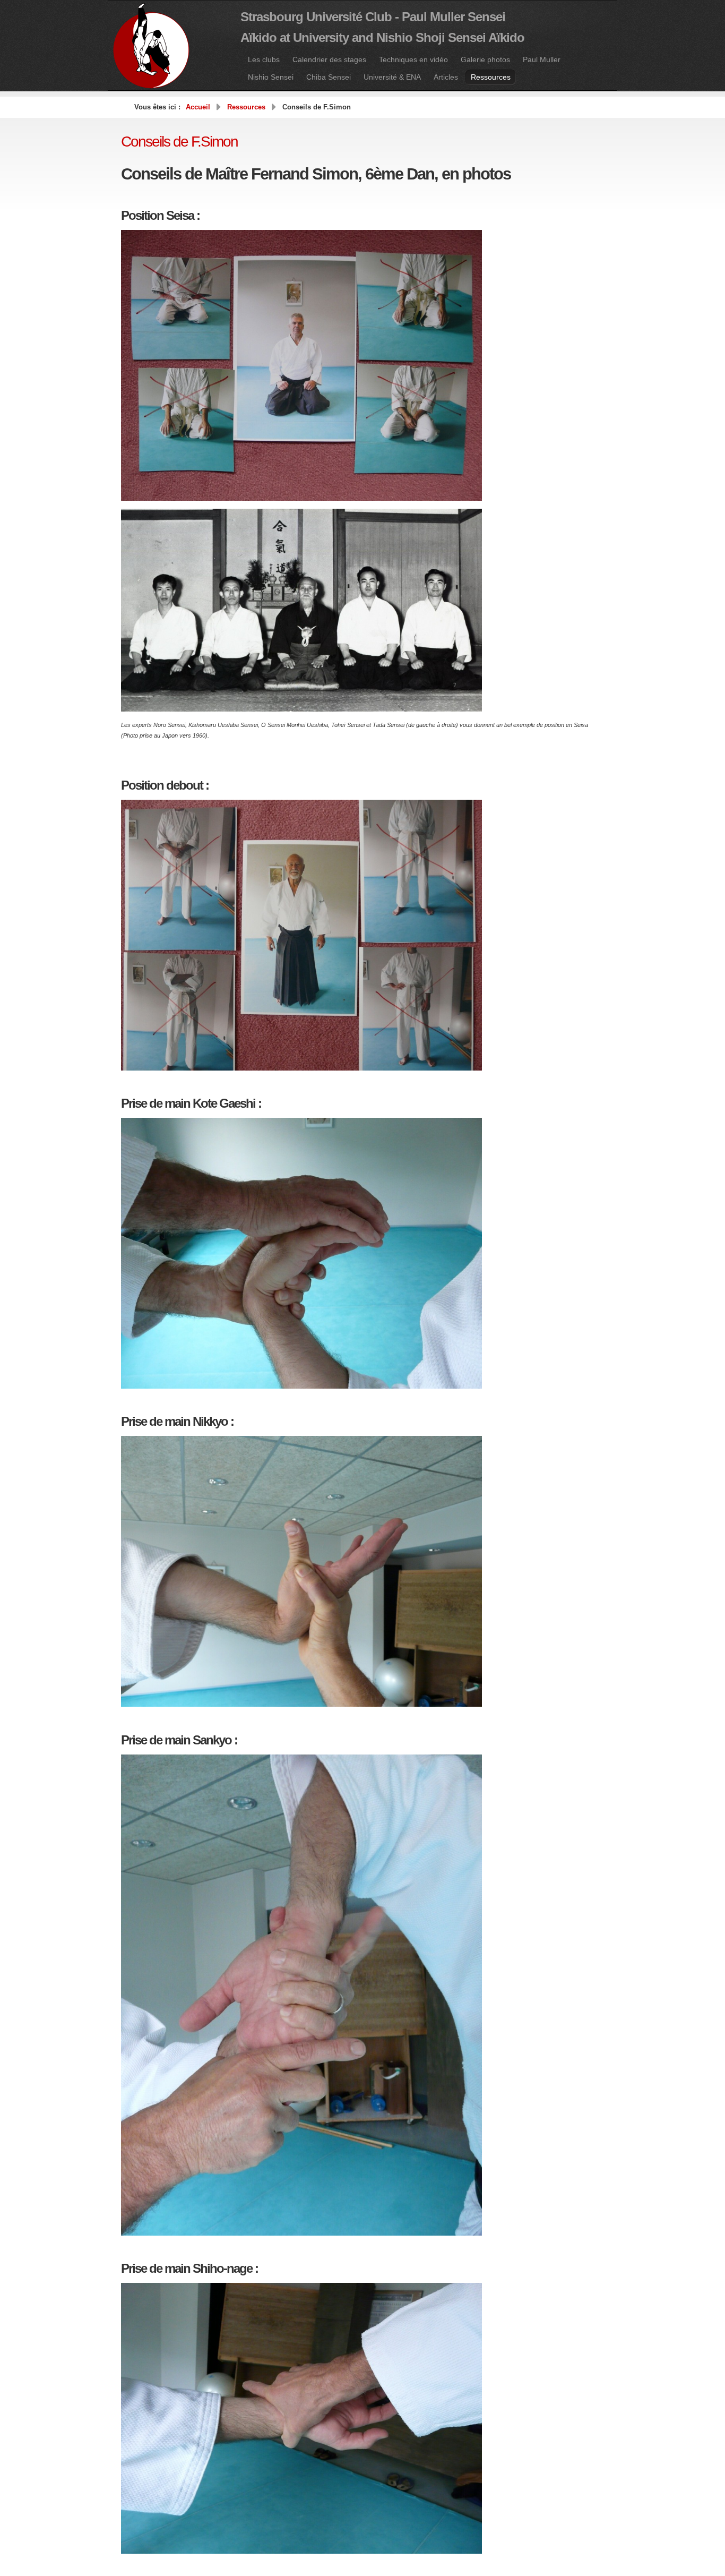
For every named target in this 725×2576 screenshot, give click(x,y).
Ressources (246, 107)
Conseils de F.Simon (179, 142)
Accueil (198, 107)
